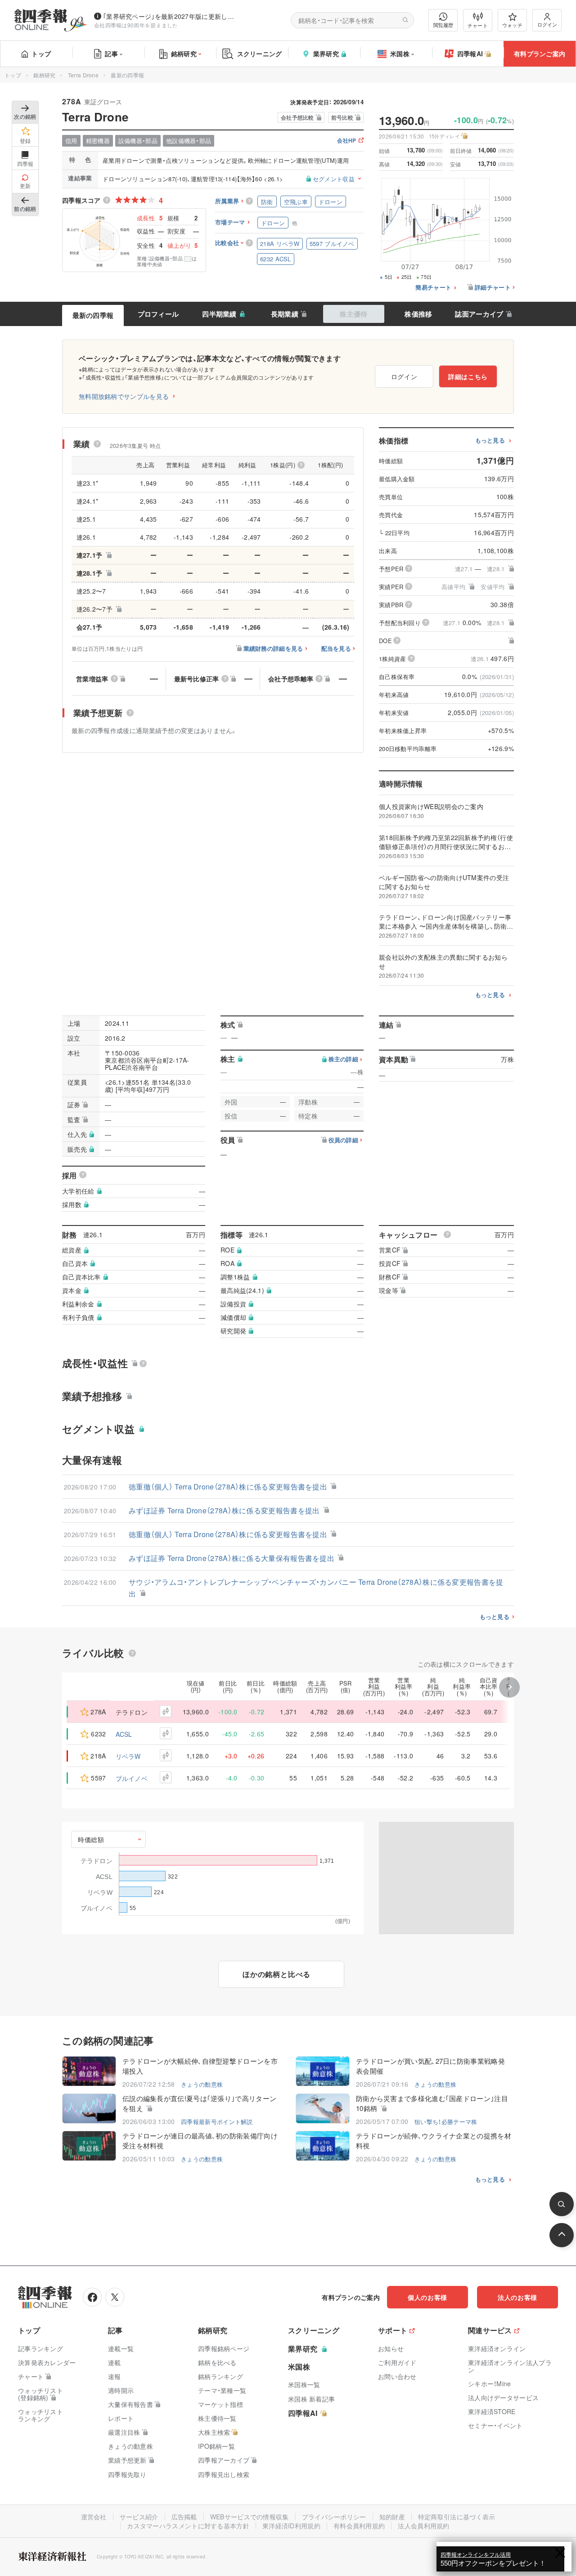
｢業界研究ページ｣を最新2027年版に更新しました (171, 16)
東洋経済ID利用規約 (291, 2526)
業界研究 (326, 54)
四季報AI (470, 54)
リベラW (128, 1756)
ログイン (547, 24)
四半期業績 (219, 314)
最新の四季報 (93, 315)
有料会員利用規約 (359, 2526)
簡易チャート (433, 288)
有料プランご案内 (540, 54)
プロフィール (158, 314)
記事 (111, 54)
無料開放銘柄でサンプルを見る (124, 396)
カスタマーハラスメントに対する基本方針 (188, 2526)
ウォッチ (512, 25)
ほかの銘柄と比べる (277, 1974)
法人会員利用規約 (423, 2526)
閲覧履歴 (443, 25)
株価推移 (418, 314)
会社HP (346, 141)
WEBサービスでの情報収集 (250, 2517)
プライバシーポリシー (334, 2517)
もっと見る (490, 441)
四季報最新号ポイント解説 (217, 2122)
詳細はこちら (468, 376)
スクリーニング (260, 54)
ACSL (124, 1734)
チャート (478, 25)
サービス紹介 (139, 2517)
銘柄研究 (184, 54)
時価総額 (91, 1839)
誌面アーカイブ (479, 314)
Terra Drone (83, 75)
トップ (41, 54)
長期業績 (285, 314)
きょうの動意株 (202, 2084)
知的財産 (392, 2517)
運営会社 (94, 2517)
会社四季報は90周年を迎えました (136, 25)
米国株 (400, 54)
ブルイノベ (132, 1778)
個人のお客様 (427, 2297)
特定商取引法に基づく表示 (457, 2517)
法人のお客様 (517, 2297)
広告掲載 (184, 2517)
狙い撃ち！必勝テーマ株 (446, 2122)
